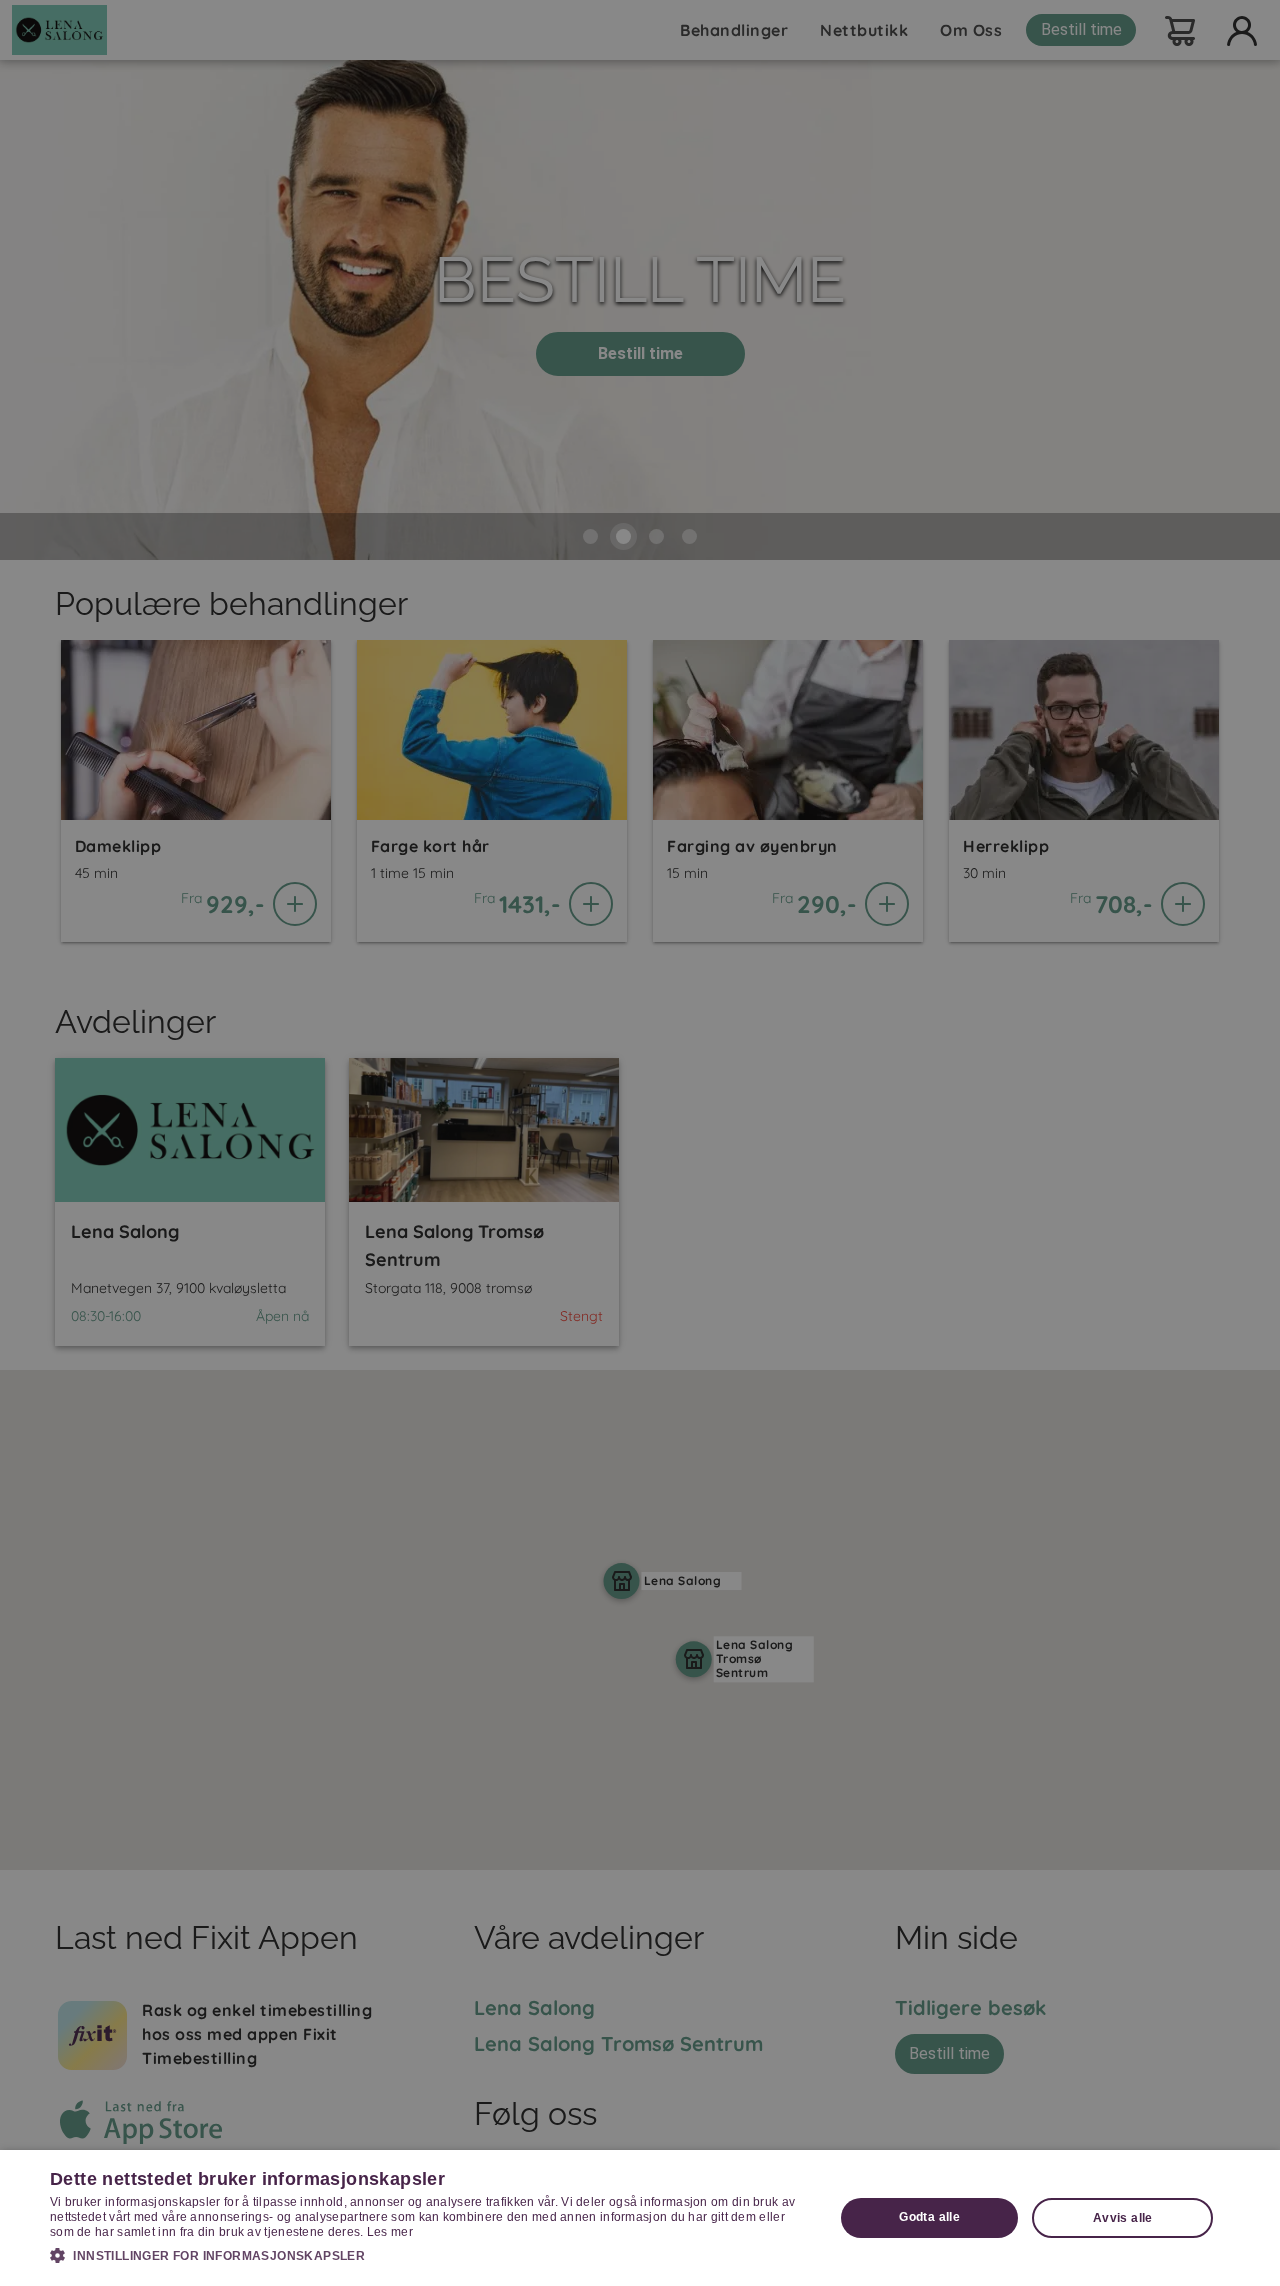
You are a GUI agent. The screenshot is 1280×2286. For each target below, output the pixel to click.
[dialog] (640, 2218)
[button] (430, 2255)
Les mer (390, 2232)
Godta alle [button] (929, 2217)
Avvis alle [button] (1123, 2218)
